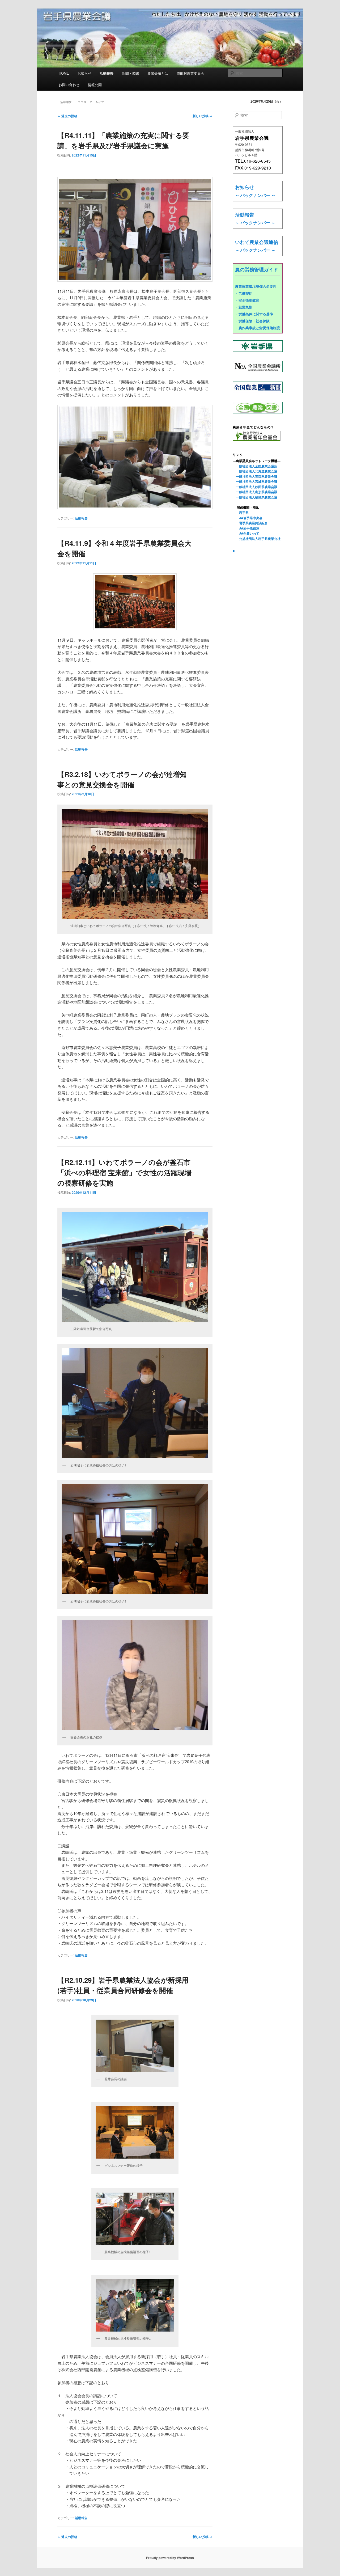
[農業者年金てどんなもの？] (257, 440)
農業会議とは (158, 73)
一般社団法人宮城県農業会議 (255, 481)
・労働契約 (244, 293)
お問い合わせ (69, 85)
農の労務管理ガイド (257, 269)
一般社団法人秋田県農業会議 (255, 487)
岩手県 (241, 513)
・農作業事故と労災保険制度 (258, 328)
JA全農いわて (246, 533)
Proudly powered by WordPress (170, 2558)
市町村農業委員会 (190, 73)
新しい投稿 (203, 116)
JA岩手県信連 (246, 528)
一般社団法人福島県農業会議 (255, 497)
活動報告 (107, 73)
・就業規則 (244, 307)
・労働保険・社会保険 (252, 321)
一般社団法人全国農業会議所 (255, 466)
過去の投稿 (67, 116)
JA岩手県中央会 (248, 518)
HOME (64, 73)
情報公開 (95, 85)
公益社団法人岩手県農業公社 (257, 539)
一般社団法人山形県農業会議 (255, 492)
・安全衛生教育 (247, 300)
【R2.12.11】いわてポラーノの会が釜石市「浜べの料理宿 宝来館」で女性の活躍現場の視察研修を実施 (124, 1172)
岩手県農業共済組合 (250, 523)
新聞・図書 (131, 73)
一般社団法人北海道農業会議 (255, 471)
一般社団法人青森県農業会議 (255, 476)
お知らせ (84, 73)
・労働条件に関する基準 (254, 314)
